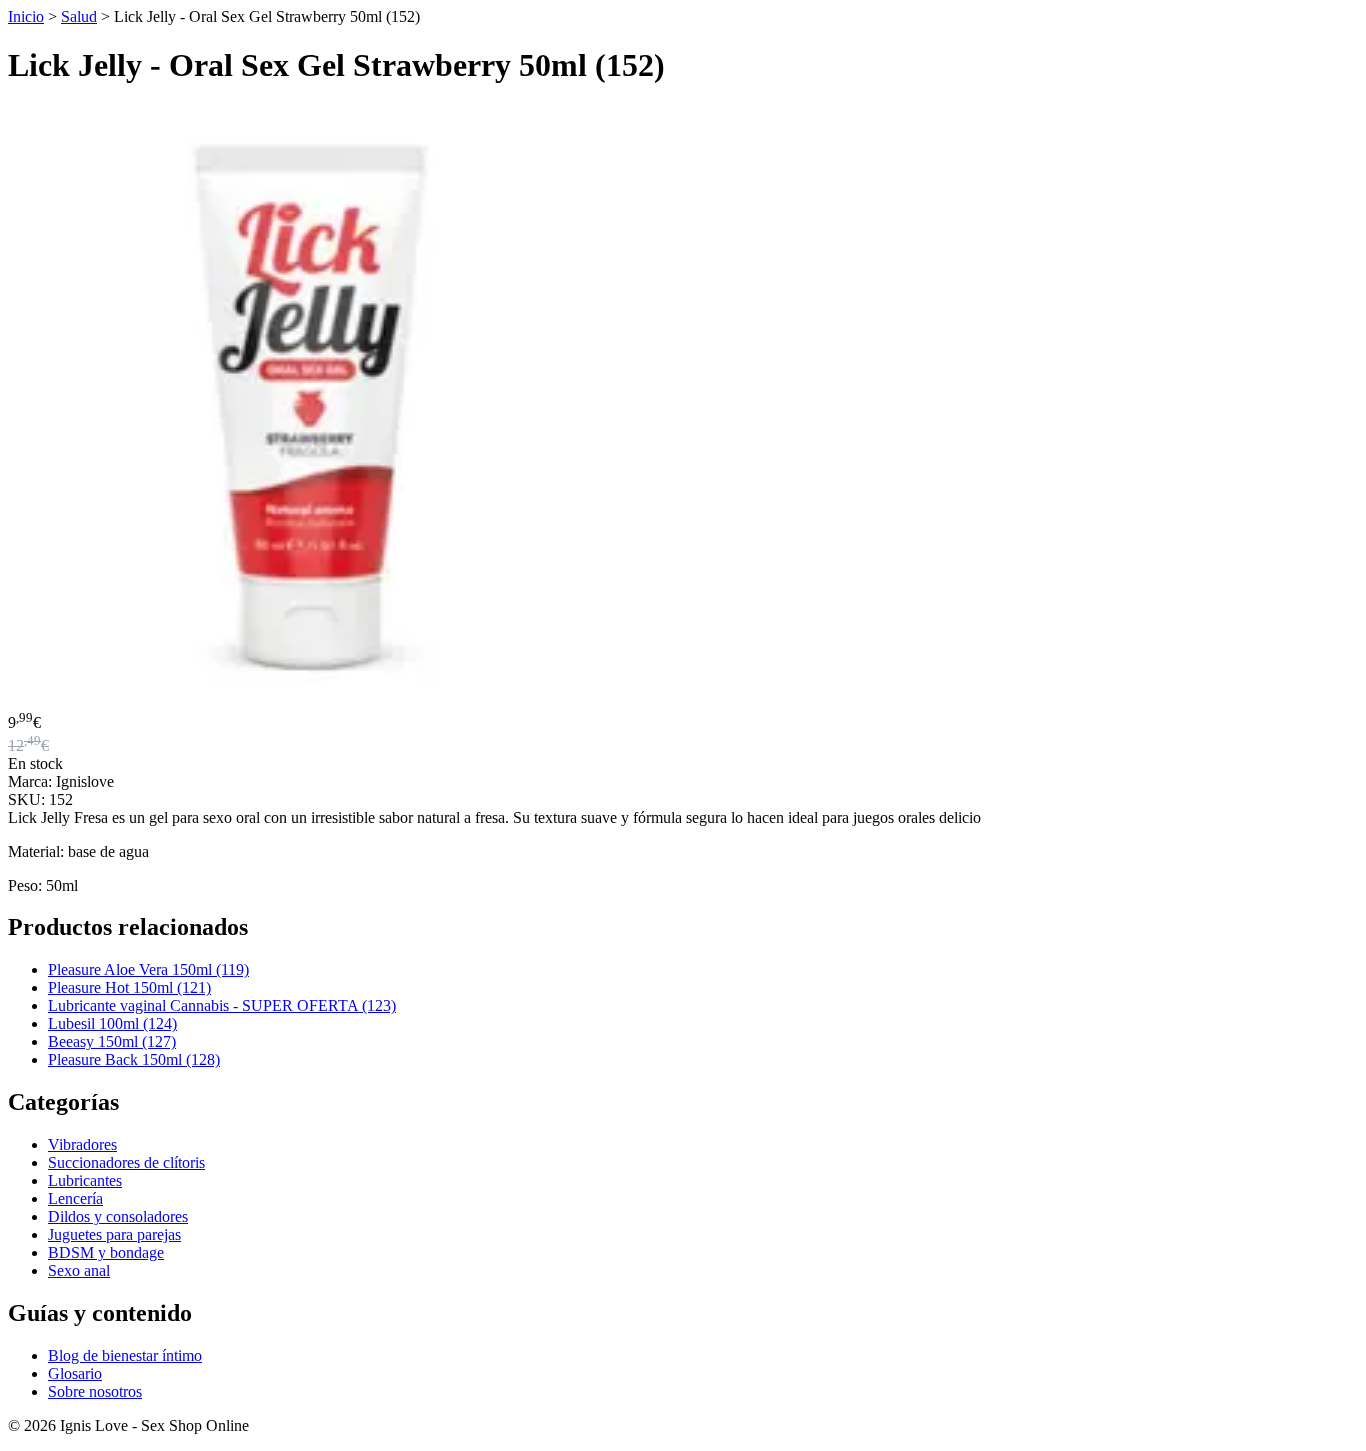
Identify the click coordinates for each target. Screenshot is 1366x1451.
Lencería (75, 1198)
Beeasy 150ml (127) (112, 1041)
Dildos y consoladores (118, 1216)
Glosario (75, 1373)
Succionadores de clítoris (126, 1162)
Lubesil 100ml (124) (112, 1023)
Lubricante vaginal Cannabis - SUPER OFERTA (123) (222, 1005)
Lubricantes (85, 1180)
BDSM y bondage (106, 1252)
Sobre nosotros (95, 1391)
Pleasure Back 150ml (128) (134, 1059)
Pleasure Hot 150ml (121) (129, 987)
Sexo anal (79, 1270)
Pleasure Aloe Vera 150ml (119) (148, 969)
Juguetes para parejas (114, 1234)
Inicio (26, 16)
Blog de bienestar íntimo (125, 1355)
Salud (79, 16)
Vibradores (82, 1144)
